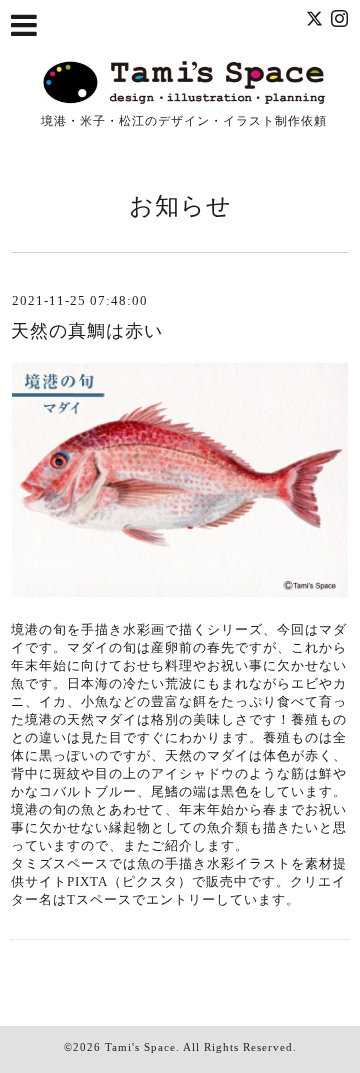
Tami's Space (140, 1047)
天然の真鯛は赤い (87, 331)
